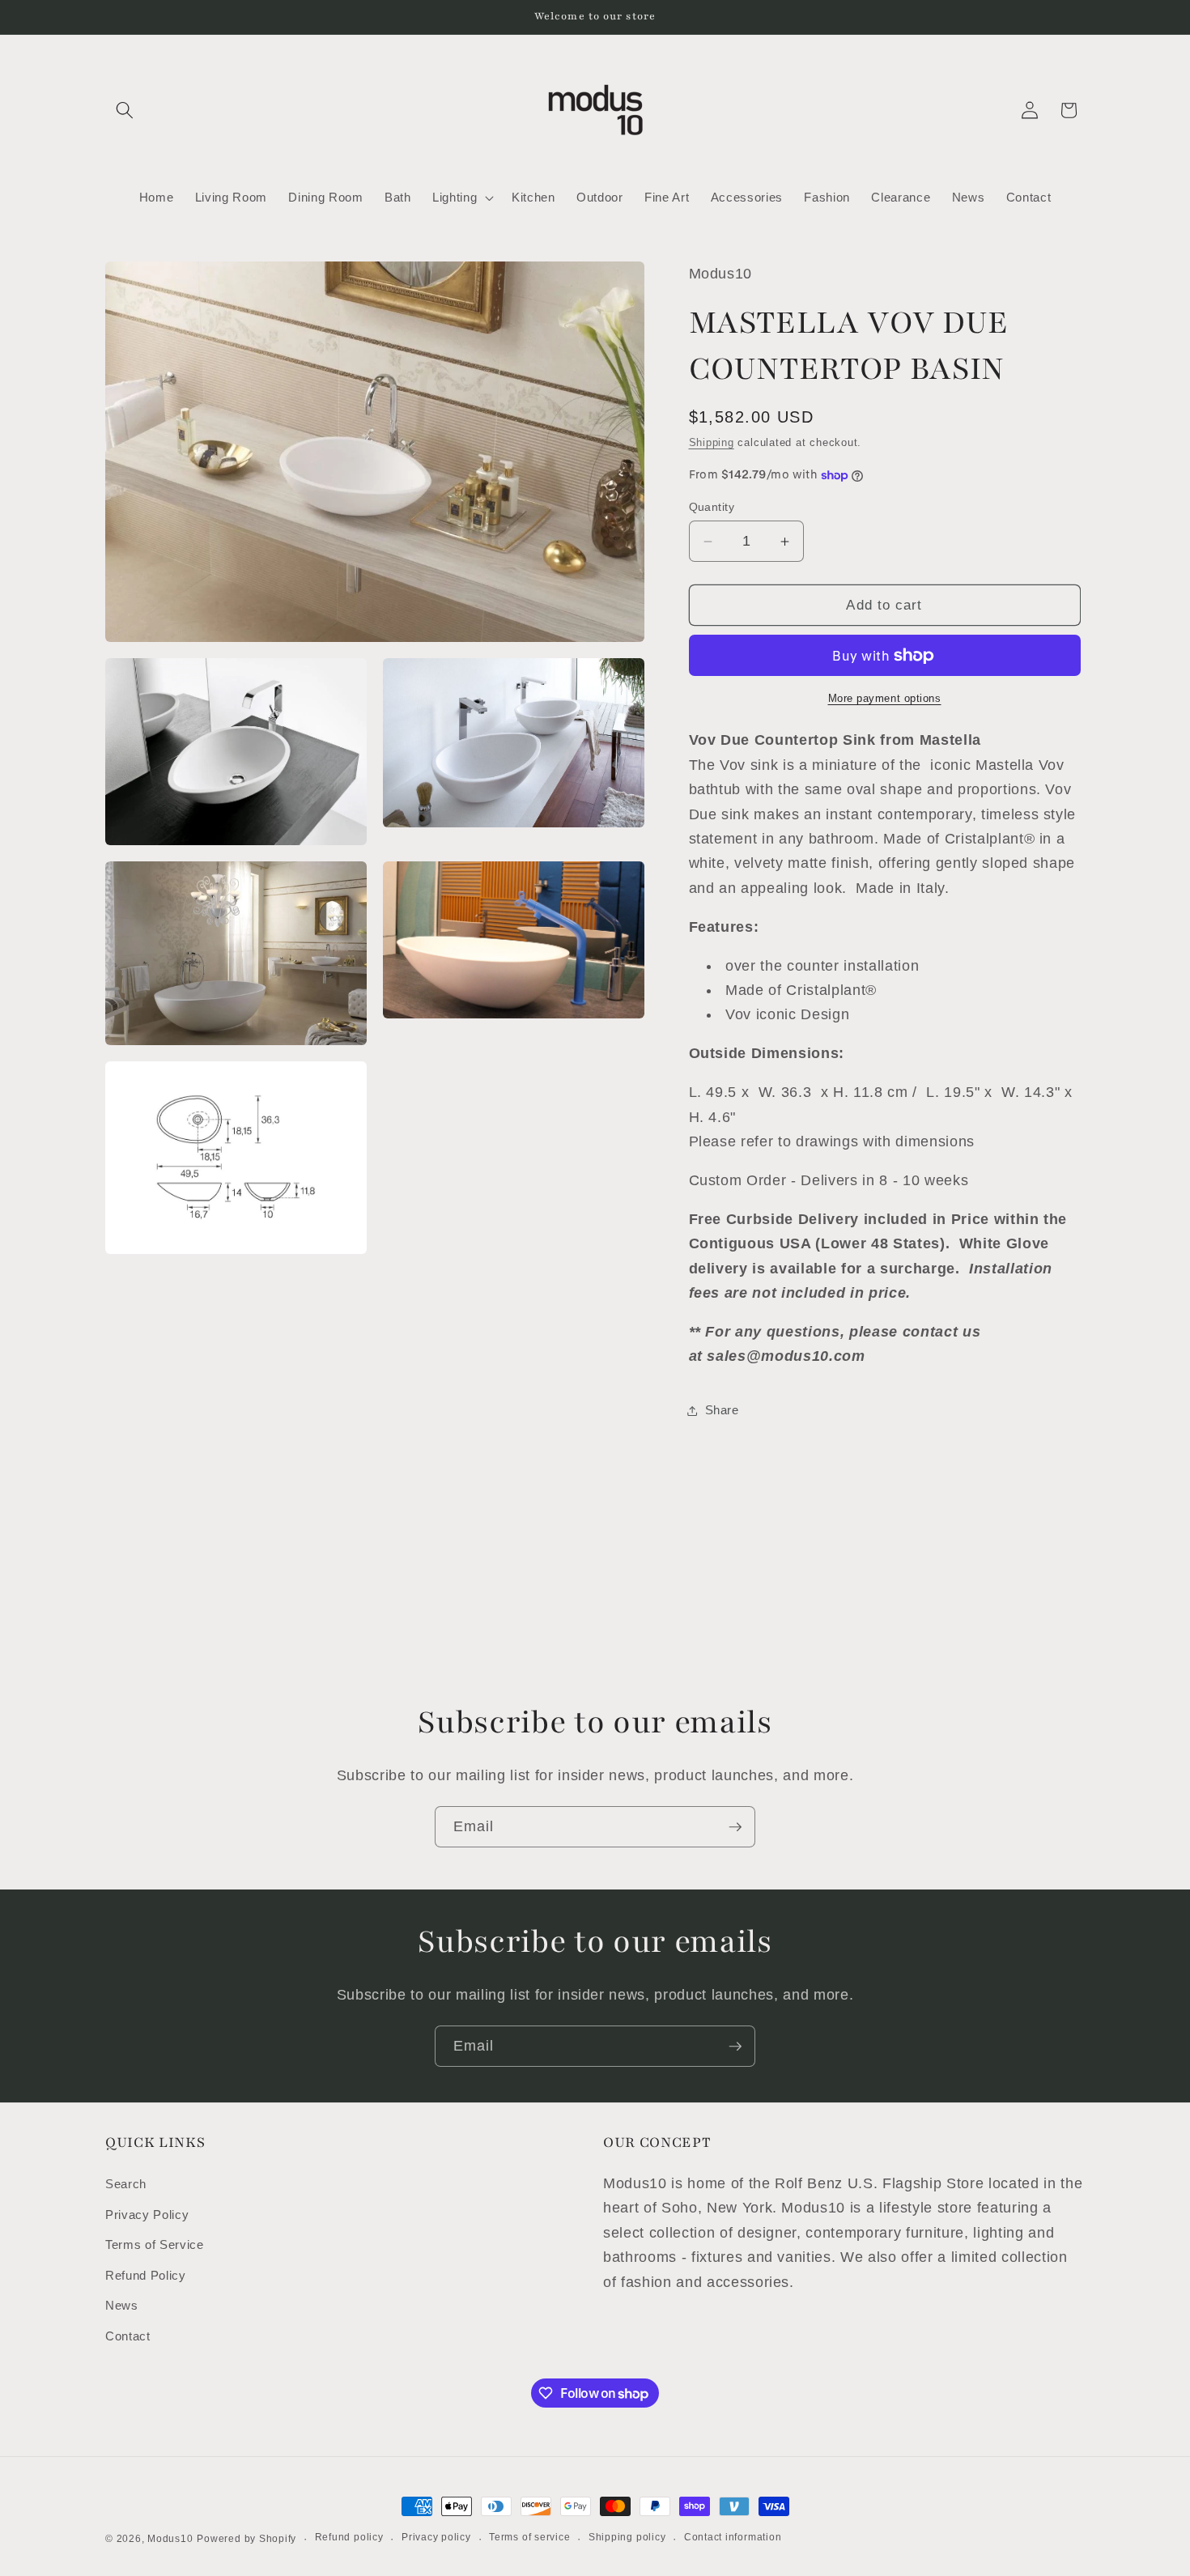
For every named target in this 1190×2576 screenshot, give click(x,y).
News (122, 2305)
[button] (125, 110)
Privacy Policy (147, 2215)
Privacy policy (436, 2537)
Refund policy (349, 2537)
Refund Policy (146, 2275)
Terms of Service (155, 2244)
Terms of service (529, 2537)
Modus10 (170, 2539)
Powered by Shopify (246, 2539)
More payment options (885, 698)
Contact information (733, 2537)
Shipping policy (627, 2537)
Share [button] (722, 1410)
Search (126, 2184)
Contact (128, 2336)
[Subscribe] (735, 1827)
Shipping (712, 442)
